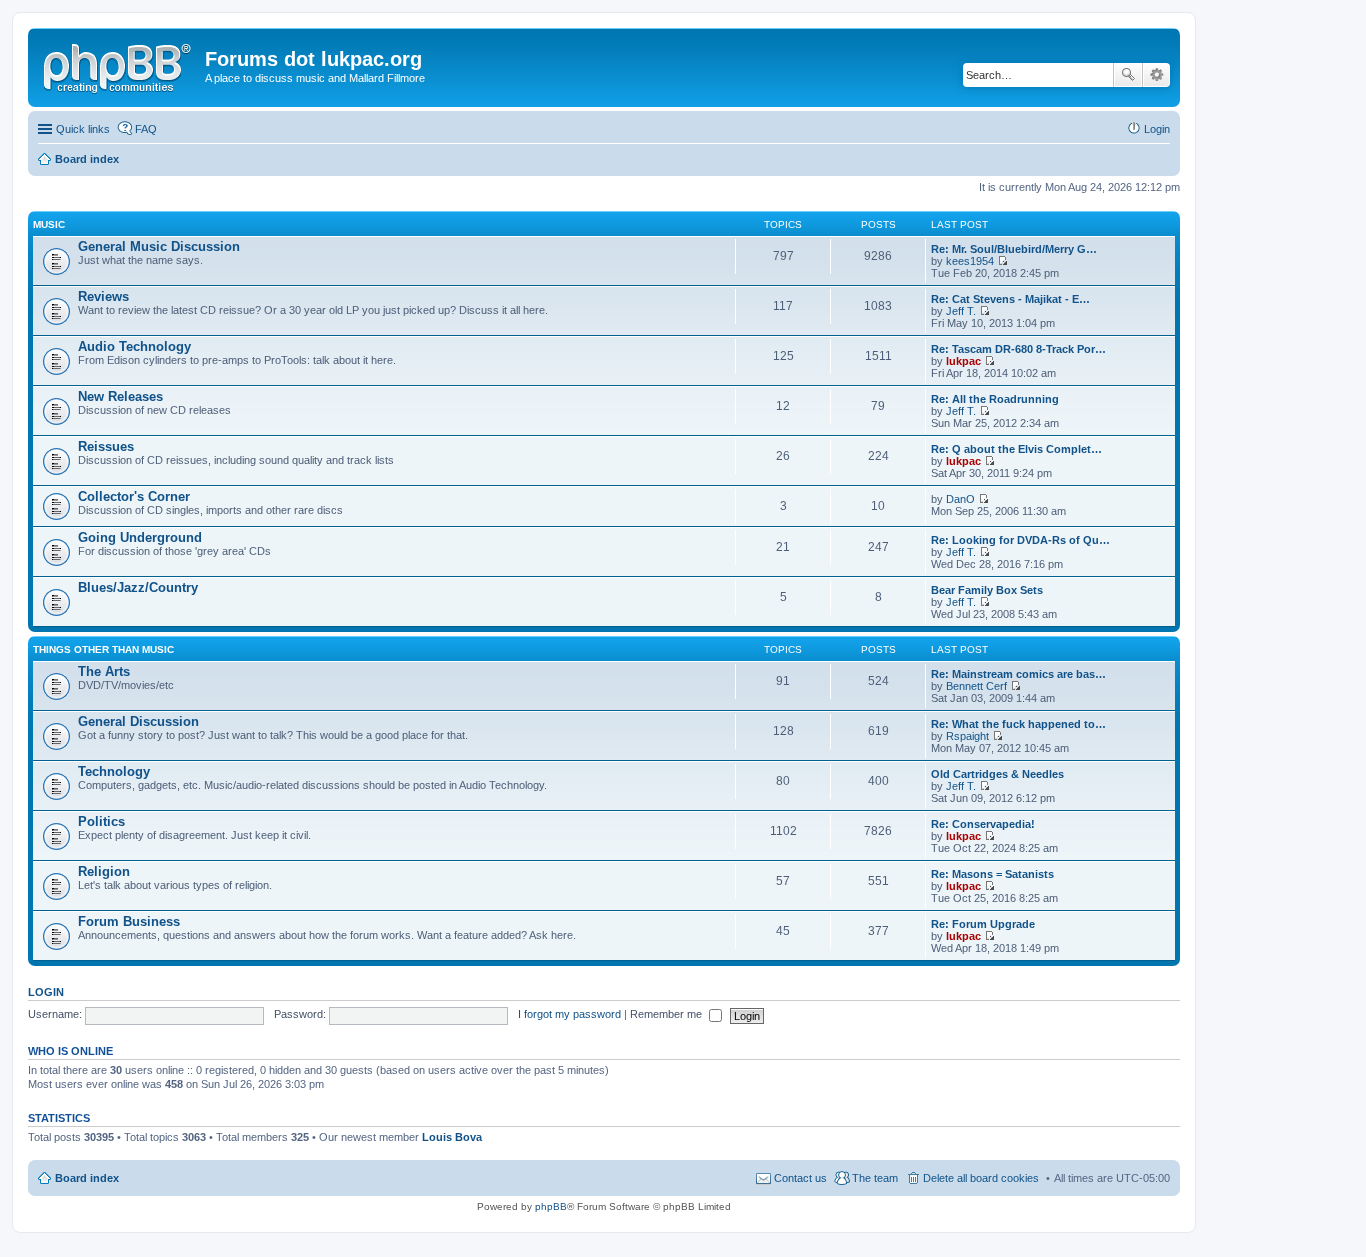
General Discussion (138, 721)
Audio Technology (134, 346)
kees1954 (970, 261)
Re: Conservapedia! (983, 824)
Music (49, 224)
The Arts (104, 671)
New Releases (120, 396)
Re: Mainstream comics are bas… (1018, 674)
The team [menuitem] (875, 1178)
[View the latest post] (1002, 261)
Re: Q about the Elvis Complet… (1016, 449)
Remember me (667, 1014)
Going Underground (140, 537)
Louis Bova (452, 1137)
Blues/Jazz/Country (138, 587)
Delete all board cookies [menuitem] (981, 1178)
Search (1128, 75)
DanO (960, 499)
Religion (104, 871)
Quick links (83, 129)
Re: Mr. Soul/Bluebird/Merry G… (1014, 249)
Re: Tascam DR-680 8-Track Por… (1018, 349)
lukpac (963, 361)
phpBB (551, 1206)
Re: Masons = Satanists (992, 874)
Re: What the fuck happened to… (1018, 724)
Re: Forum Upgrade (983, 924)
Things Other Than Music (103, 649)
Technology (114, 771)
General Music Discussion (159, 246)
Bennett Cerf (976, 686)
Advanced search (1156, 75)
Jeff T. (961, 311)
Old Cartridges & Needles (997, 774)
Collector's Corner (134, 496)
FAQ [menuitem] (146, 129)
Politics (101, 821)
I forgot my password (569, 1014)
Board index (87, 1178)
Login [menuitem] (1157, 129)
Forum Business (129, 921)
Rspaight (967, 736)
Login (46, 992)
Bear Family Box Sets (987, 590)
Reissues (106, 446)
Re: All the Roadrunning (995, 399)
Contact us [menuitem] (800, 1178)
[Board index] (119, 65)
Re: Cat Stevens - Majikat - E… (1010, 299)
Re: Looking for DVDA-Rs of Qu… (1020, 540)
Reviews (103, 296)
